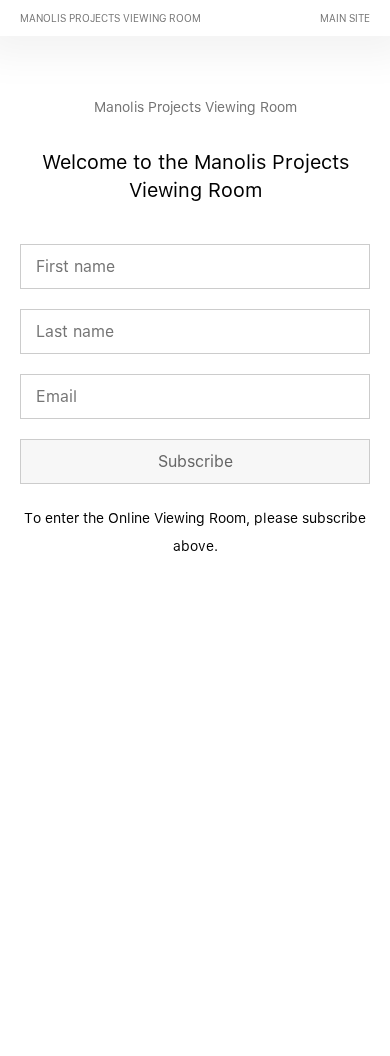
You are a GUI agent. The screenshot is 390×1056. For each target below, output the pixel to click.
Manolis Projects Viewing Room (110, 18)
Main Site (345, 18)
